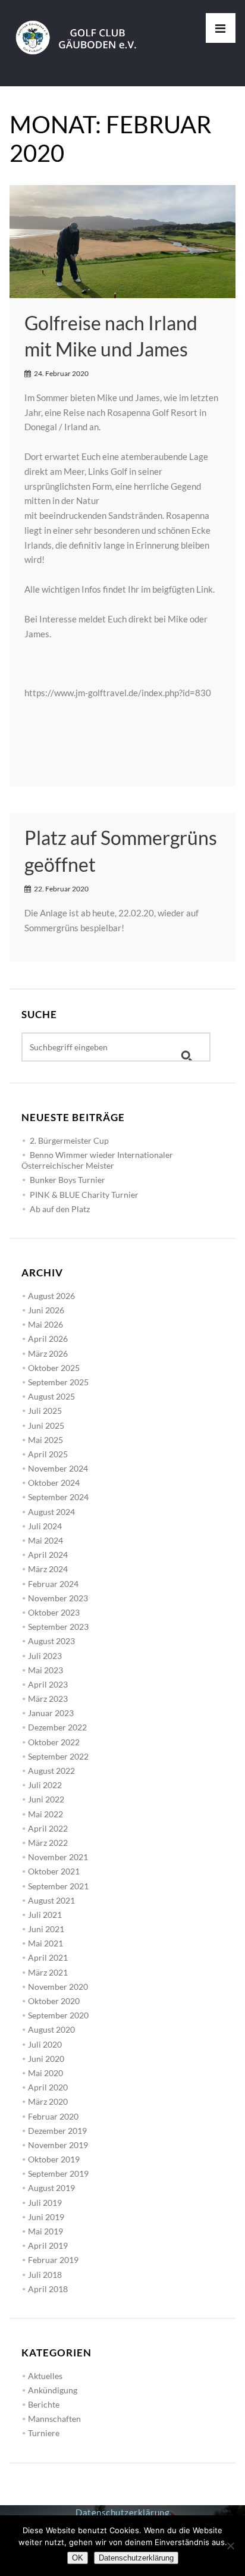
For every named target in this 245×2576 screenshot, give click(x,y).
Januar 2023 (51, 1713)
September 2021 (58, 1886)
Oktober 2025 (54, 1368)
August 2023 (51, 1641)
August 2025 (51, 1396)
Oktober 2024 (54, 1483)
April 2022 (48, 1828)
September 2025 (58, 1382)
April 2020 (48, 2087)
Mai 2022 (45, 1814)
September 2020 (58, 2015)
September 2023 (58, 1627)
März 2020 (48, 2101)
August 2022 (51, 1771)
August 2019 (51, 2188)
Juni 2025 (46, 1425)
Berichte (44, 2404)
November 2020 (58, 1987)
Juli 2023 (45, 1656)
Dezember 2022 (57, 1727)
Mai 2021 (45, 1943)
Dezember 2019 (57, 2131)
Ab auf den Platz (60, 1209)
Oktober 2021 (54, 1871)
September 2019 (58, 2173)
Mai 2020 (45, 2073)
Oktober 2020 (54, 2001)
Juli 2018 (45, 2275)
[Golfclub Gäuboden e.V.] (81, 27)
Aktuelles (45, 2376)
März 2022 (48, 1843)
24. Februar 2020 (61, 373)
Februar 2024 (53, 1584)
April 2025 (48, 1454)
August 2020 (51, 2029)
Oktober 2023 (54, 1612)
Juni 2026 (46, 1310)
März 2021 (48, 1972)
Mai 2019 (45, 2231)
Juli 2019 (45, 2203)
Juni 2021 (46, 1929)
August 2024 (51, 1512)
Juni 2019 (46, 2217)
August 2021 (51, 1900)
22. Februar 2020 (61, 889)
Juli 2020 (45, 2044)
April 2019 (48, 2245)
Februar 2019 (53, 2260)
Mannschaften (54, 2419)
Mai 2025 (45, 1440)
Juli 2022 (45, 1785)
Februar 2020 (53, 2116)
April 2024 (48, 1555)
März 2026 (48, 1353)
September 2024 (58, 1497)
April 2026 (48, 1339)
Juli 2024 (45, 1526)
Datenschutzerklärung (122, 2512)
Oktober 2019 (54, 2159)
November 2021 (58, 1857)
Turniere (44, 2433)
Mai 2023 (45, 1670)
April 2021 (48, 1957)
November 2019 (58, 2145)
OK (78, 2558)
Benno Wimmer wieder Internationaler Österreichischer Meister (97, 1160)
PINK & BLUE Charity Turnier (84, 1195)
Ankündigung (53, 2390)
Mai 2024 (45, 1540)
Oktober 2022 (54, 1742)
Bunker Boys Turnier (67, 1180)
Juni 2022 (46, 1799)
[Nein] (230, 2546)
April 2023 (48, 1684)
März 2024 (48, 1569)
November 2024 (58, 1468)
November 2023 (58, 1598)
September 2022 (58, 1756)
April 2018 (48, 2289)
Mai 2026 (45, 1324)
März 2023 (48, 1699)
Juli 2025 (45, 1411)
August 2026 (51, 1296)
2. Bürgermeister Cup (69, 1140)
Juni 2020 (46, 2059)
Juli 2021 (45, 1915)
